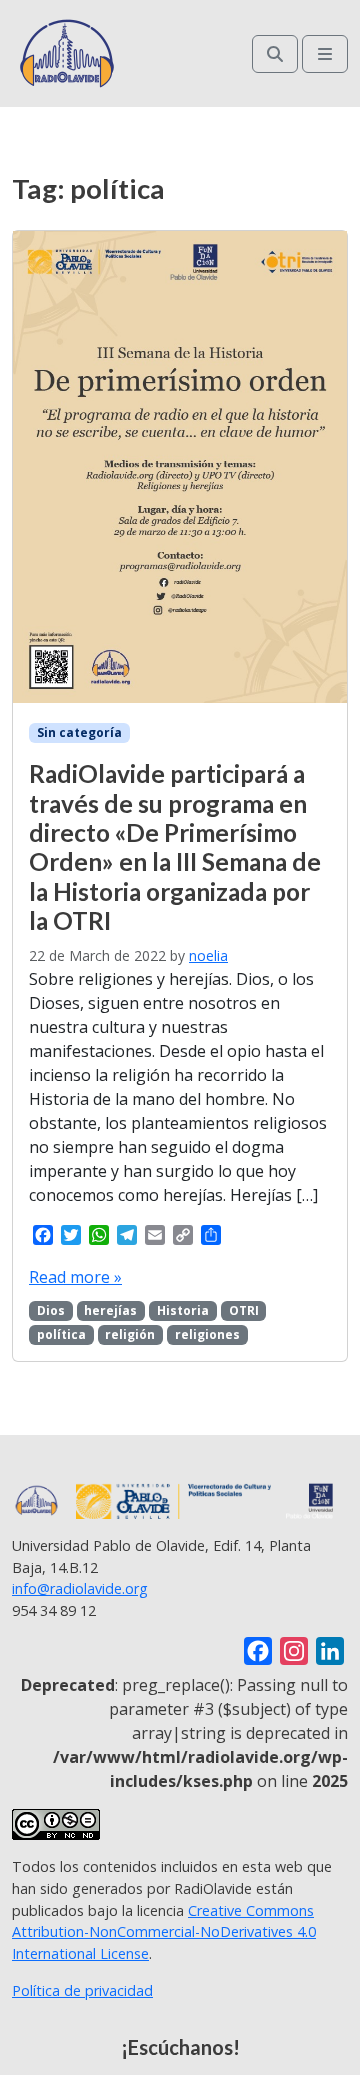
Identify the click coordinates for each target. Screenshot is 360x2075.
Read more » (75, 1277)
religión (130, 1334)
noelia (208, 955)
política (61, 1334)
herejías (110, 1310)
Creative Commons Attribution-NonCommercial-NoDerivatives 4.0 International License (164, 1932)
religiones (207, 1334)
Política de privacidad (82, 1990)
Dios (51, 1310)
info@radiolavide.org (80, 1588)
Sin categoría (79, 732)
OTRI (244, 1310)
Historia (183, 1310)
